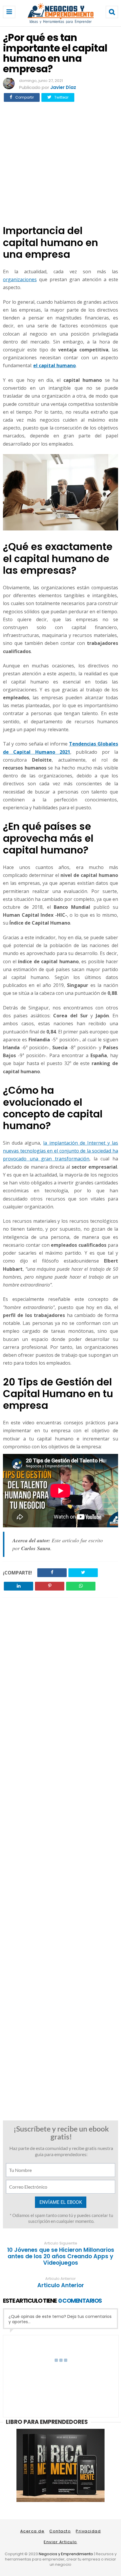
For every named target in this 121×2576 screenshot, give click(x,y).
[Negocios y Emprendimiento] (61, 22)
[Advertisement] (60, 164)
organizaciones (20, 279)
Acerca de (32, 2531)
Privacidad (88, 2531)
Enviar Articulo (60, 2542)
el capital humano (54, 365)
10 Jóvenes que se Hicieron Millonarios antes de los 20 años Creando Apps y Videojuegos (61, 2256)
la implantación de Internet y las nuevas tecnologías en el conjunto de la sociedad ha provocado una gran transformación (60, 1151)
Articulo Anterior (61, 2285)
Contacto (60, 2531)
